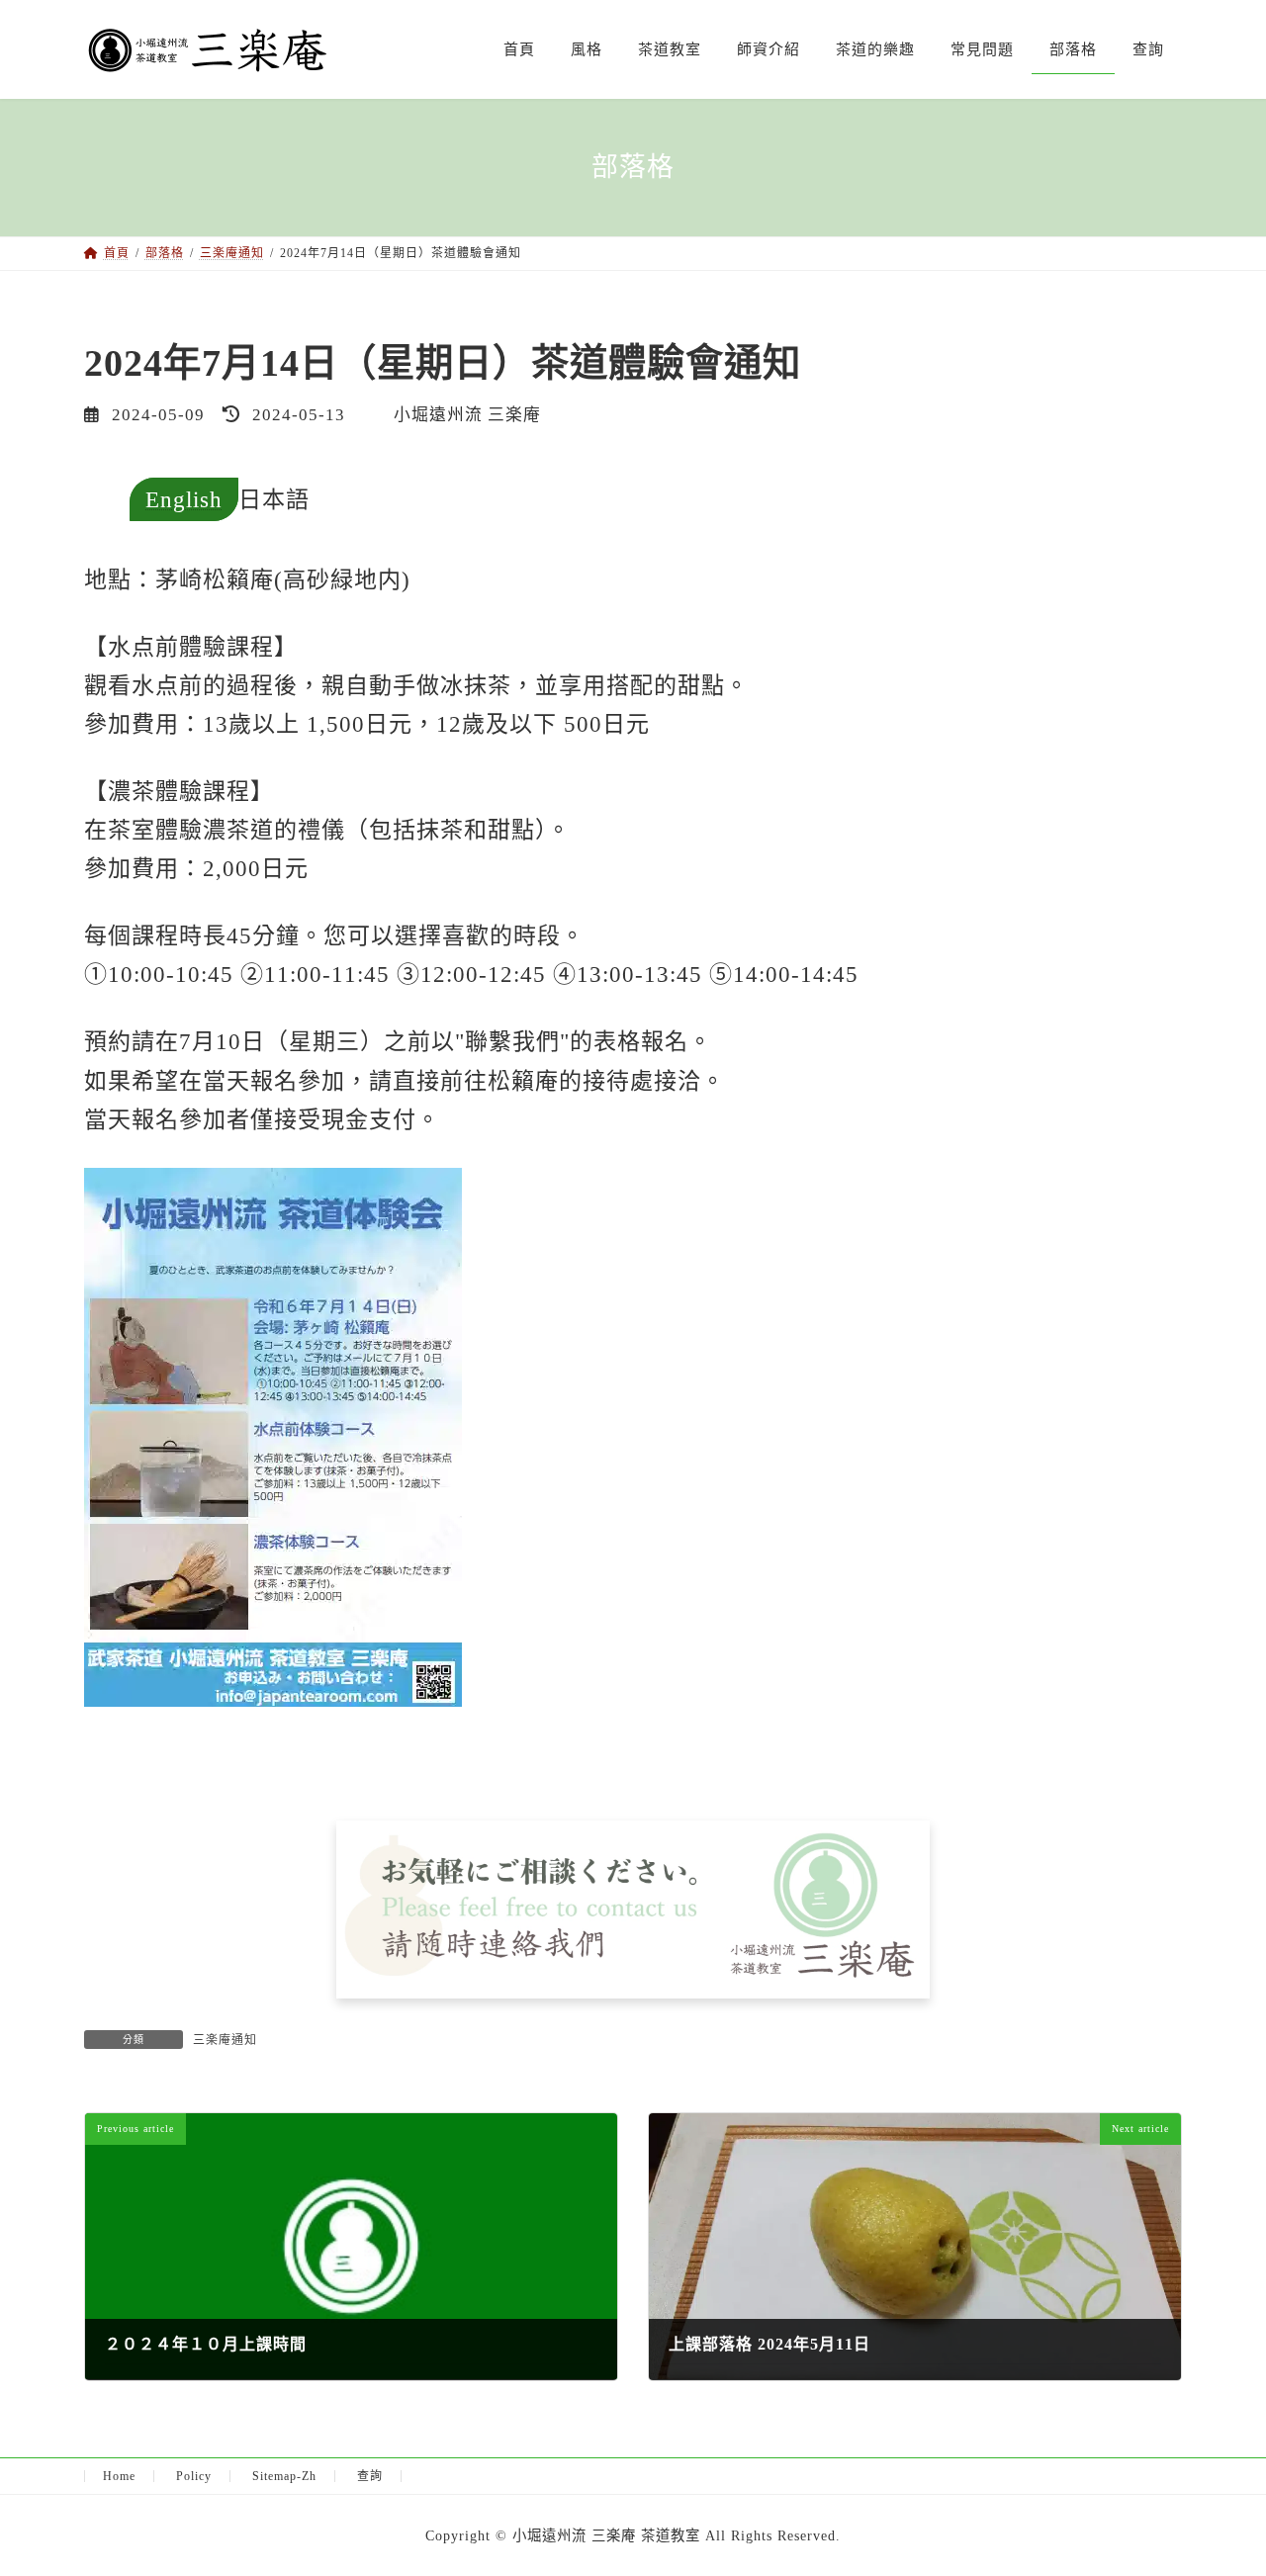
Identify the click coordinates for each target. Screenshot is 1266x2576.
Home (119, 2476)
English (184, 499)
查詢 (370, 2476)
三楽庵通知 (225, 2040)
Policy (194, 2476)
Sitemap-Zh (284, 2476)
